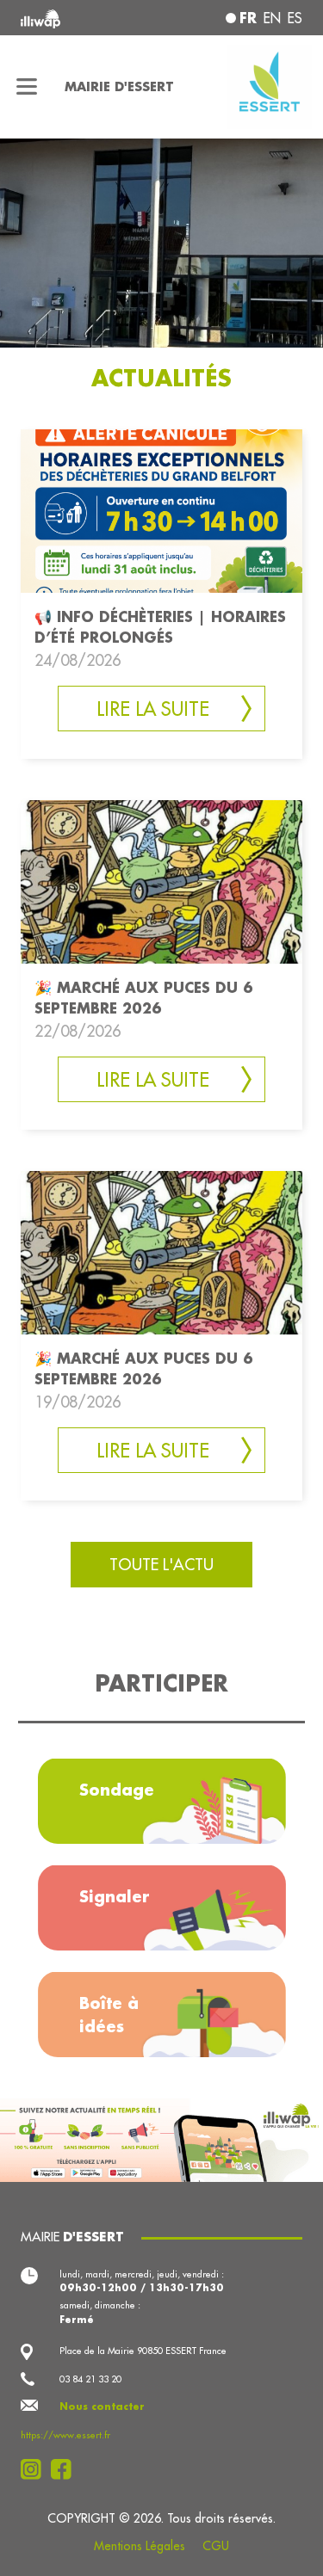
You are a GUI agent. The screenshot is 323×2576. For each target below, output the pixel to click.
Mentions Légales (140, 2546)
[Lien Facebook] (66, 2469)
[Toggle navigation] (27, 87)
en (272, 18)
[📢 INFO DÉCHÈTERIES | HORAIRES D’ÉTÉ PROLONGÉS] (161, 510)
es (295, 18)
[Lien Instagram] (36, 2469)
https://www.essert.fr (65, 2435)
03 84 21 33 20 (90, 2379)
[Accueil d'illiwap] (73, 18)
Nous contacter (102, 2407)
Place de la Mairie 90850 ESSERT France (143, 2351)
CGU (216, 2546)
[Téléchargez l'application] (161, 2138)
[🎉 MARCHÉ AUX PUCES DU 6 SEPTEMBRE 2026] (161, 880)
